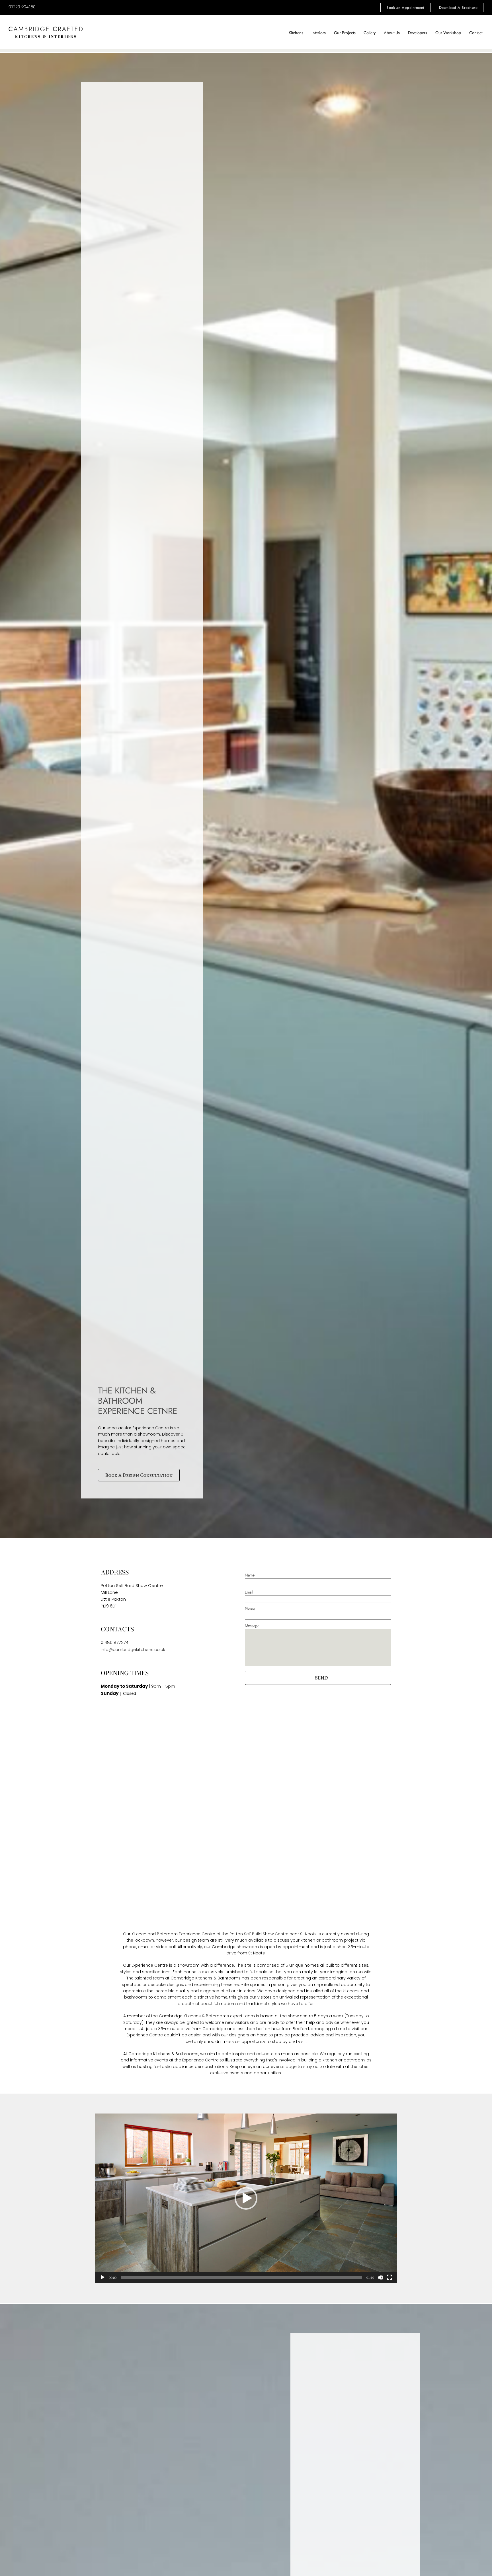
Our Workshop (448, 33)
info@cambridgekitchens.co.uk (133, 1649)
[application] (246, 2198)
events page (284, 2067)
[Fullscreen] (389, 2277)
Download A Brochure (458, 8)
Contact (476, 33)
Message (252, 1626)
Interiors (319, 33)
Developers (418, 33)
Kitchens (296, 33)
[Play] (102, 2277)
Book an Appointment (405, 8)
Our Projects (345, 33)
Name (250, 1575)
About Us (392, 33)
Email (249, 1592)
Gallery (370, 33)
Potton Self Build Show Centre (259, 1934)
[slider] (241, 2277)
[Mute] (380, 2277)
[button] (318, 1678)
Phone (250, 1609)
